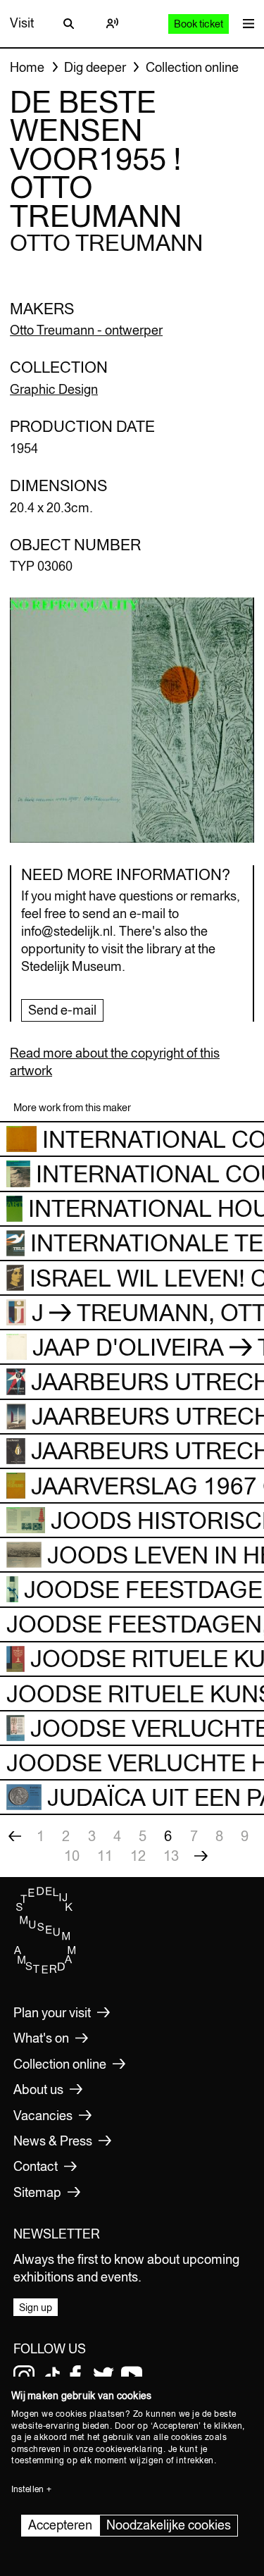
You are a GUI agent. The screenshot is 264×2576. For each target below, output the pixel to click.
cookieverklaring (130, 2449)
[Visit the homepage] (45, 1970)
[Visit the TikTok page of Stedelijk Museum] (52, 2376)
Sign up (36, 2308)
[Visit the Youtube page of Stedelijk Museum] (132, 2376)
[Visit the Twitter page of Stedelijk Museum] (103, 2376)
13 (171, 1856)
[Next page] (201, 1856)
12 (138, 1856)
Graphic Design (54, 389)
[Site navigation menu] (245, 24)
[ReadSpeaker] (113, 23)
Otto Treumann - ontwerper (86, 330)
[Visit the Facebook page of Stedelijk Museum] (75, 2376)
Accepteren (60, 2525)
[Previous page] (15, 1836)
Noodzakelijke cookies (169, 2525)
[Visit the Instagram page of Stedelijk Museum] (24, 2376)
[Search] (68, 23)
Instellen (27, 2489)
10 (72, 1856)
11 (105, 1856)
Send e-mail (62, 1010)
